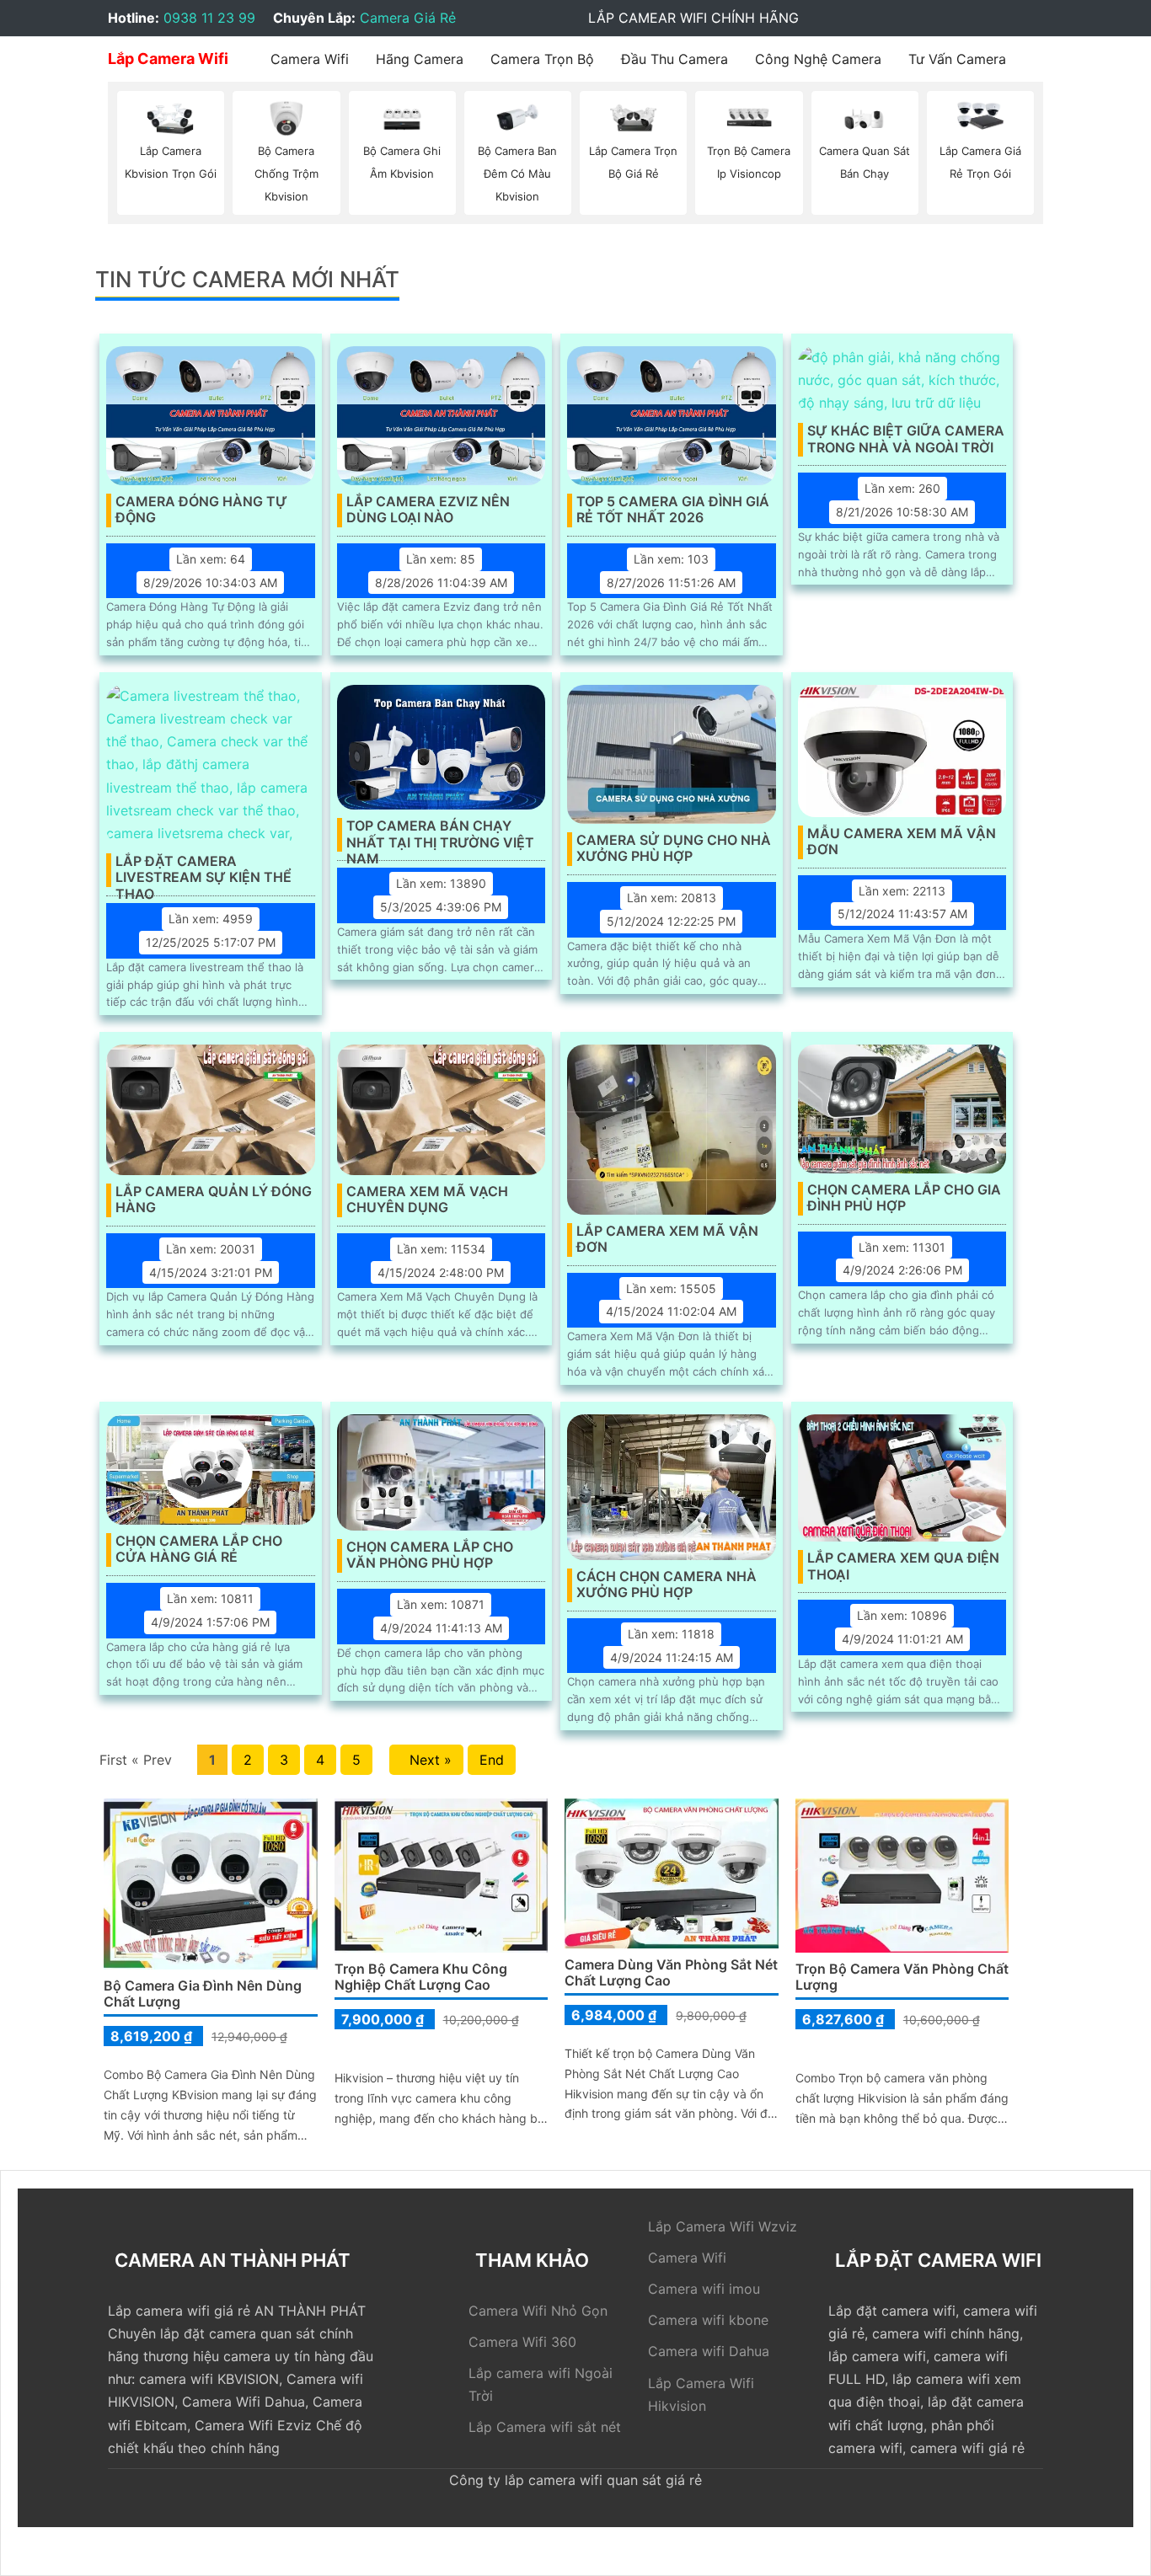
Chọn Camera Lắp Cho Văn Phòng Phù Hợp (430, 1555)
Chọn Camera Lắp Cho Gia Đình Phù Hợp (904, 1198)
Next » (426, 1760)
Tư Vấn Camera (957, 59)
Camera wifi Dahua (709, 2351)
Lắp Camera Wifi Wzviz (723, 2226)
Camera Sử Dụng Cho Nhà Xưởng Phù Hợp (674, 848)
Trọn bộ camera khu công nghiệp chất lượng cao (421, 1977)
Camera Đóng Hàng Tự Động (201, 510)
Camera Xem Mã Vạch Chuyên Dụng (427, 1200)
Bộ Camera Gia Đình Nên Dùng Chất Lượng (203, 1993)
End (492, 1760)
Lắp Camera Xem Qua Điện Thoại (903, 1566)
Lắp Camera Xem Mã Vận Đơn (667, 1239)
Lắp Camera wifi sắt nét (545, 2427)
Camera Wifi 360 (522, 2342)
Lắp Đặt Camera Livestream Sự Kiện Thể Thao (203, 870)
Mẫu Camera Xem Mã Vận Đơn (902, 842)
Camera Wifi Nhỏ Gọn (538, 2311)
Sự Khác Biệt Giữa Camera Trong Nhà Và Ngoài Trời (906, 439)
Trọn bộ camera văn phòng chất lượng (902, 1977)
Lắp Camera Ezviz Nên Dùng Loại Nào (428, 510)
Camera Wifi (310, 59)
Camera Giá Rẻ (408, 18)
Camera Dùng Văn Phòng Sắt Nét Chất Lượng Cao (671, 1972)
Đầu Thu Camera (675, 59)
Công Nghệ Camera (818, 59)
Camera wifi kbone (708, 2320)
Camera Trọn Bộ (542, 59)
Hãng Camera (420, 59)
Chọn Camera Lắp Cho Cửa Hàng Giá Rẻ (199, 1549)
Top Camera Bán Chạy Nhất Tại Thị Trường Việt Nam (440, 835)
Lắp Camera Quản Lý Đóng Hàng (214, 1200)
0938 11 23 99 (209, 18)
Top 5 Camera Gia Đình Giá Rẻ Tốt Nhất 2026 (673, 510)
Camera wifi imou (704, 2289)
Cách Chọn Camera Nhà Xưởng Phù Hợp (667, 1585)
